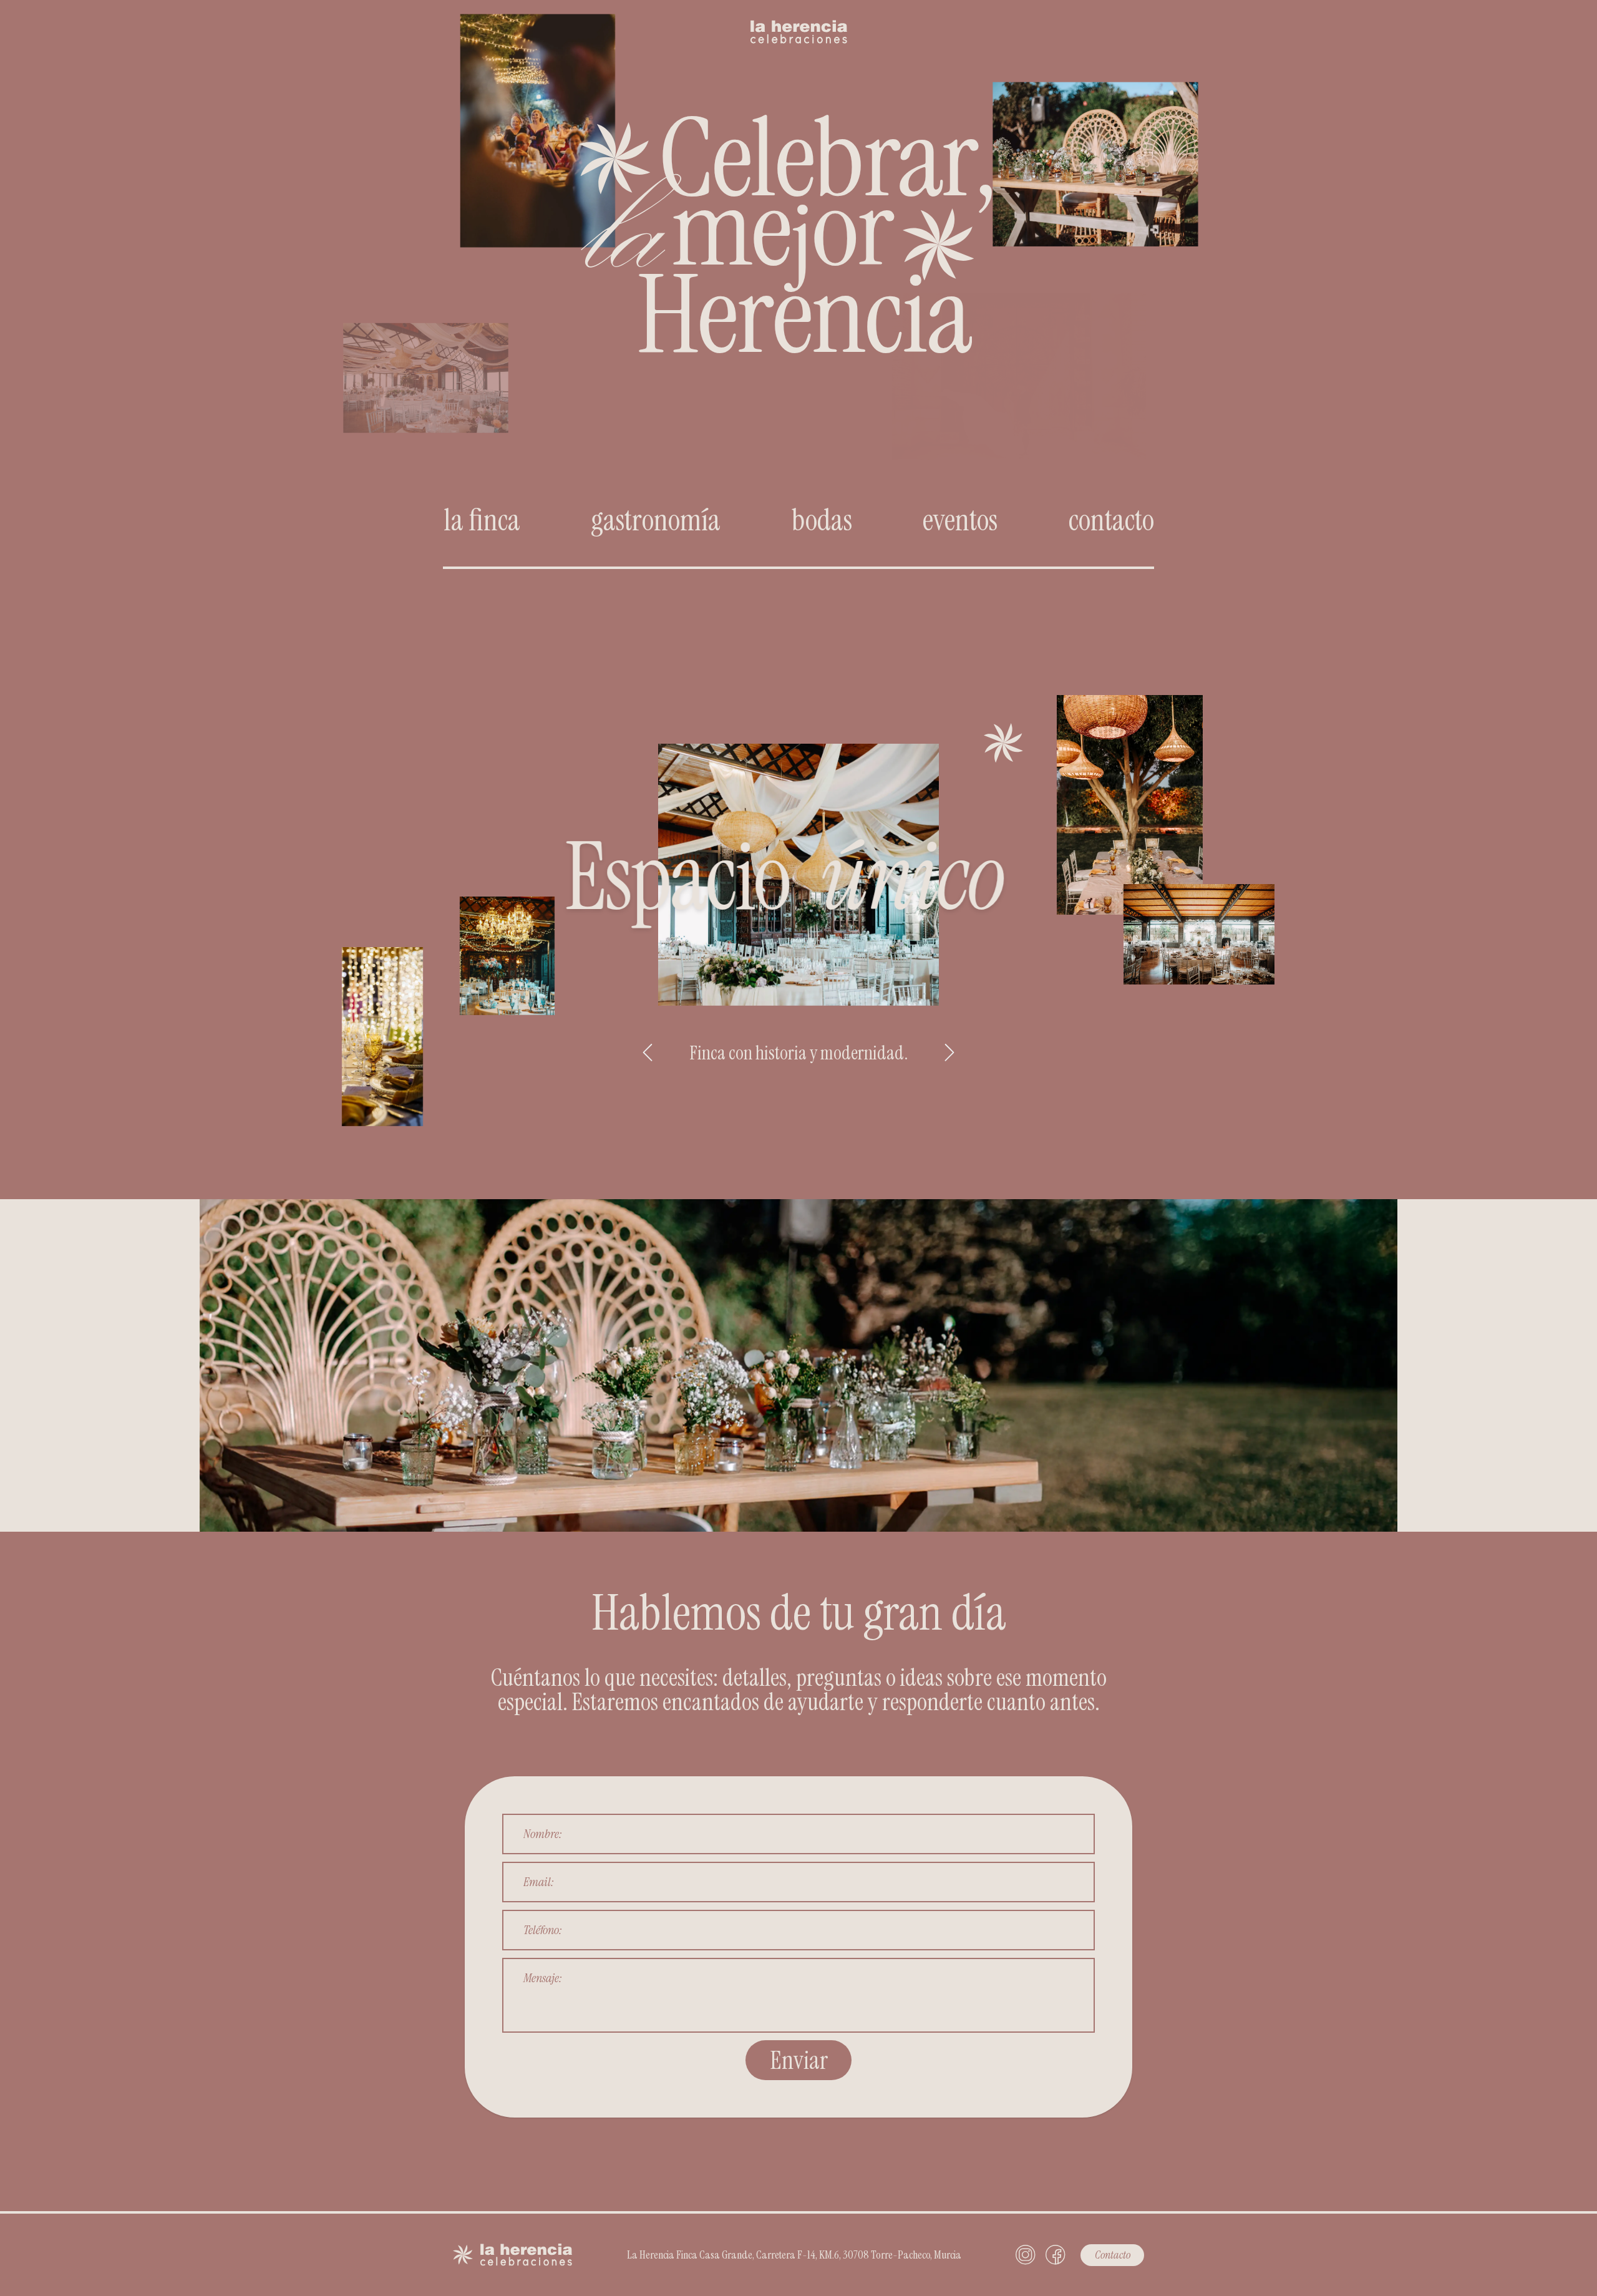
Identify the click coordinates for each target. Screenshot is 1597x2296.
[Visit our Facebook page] (1056, 2255)
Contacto (1113, 2255)
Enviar (799, 2060)
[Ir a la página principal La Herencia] (799, 22)
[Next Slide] (949, 1053)
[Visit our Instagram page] (1026, 2255)
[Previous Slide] (648, 1053)
